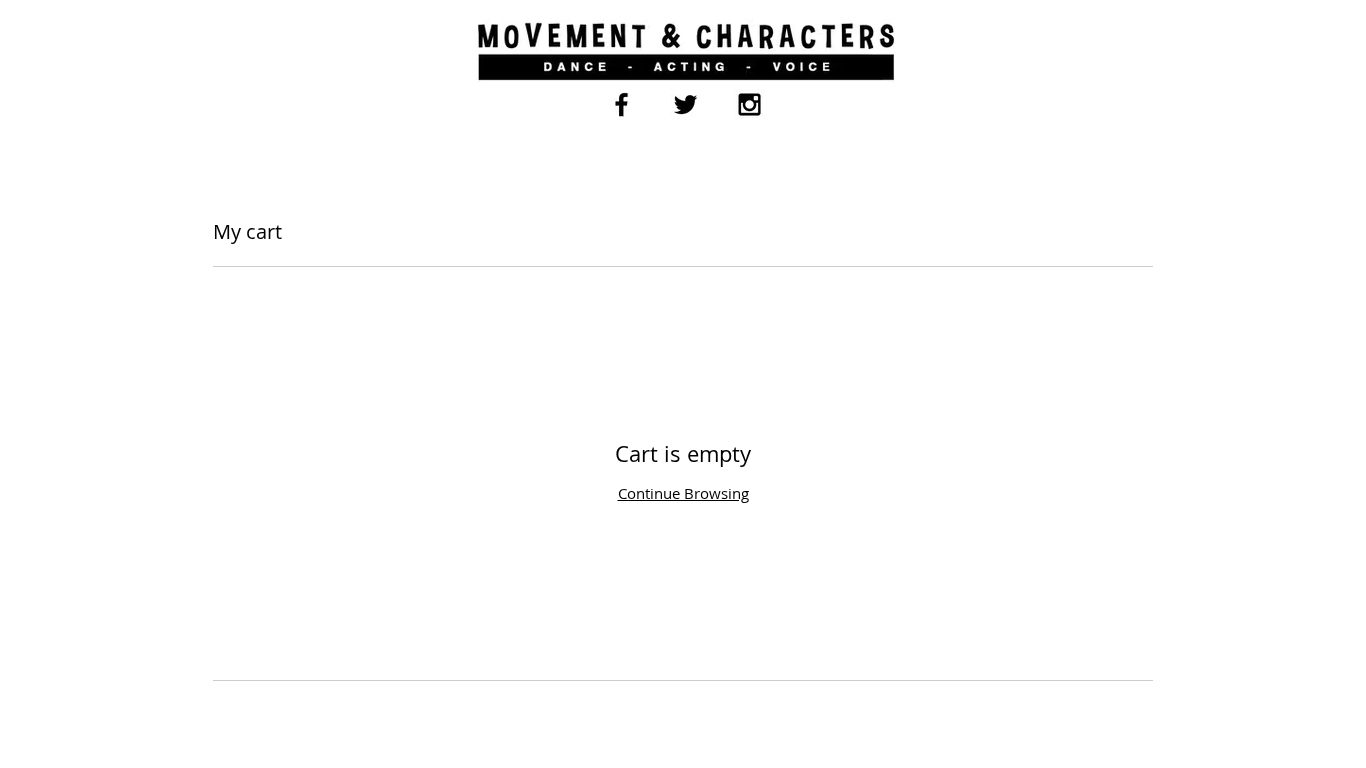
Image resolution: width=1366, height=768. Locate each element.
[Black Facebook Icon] (621, 104)
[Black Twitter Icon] (685, 104)
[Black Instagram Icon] (749, 104)
